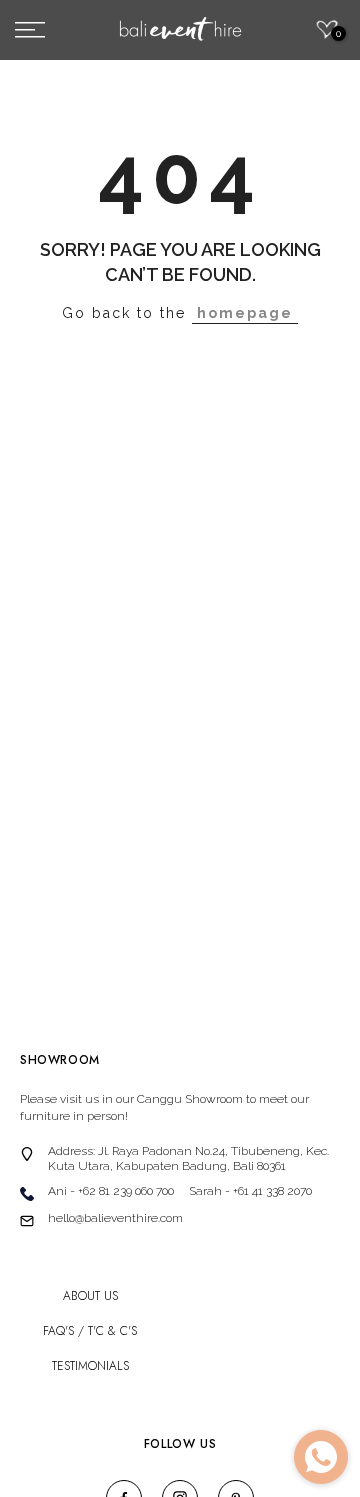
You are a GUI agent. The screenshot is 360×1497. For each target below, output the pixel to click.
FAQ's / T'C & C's (90, 1331)
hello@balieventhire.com (115, 1218)
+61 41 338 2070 (272, 1191)
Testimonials (90, 1366)
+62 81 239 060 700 (126, 1191)
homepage (245, 313)
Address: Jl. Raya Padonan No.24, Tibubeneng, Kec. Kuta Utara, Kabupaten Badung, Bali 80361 (188, 1158)
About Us (90, 1296)
